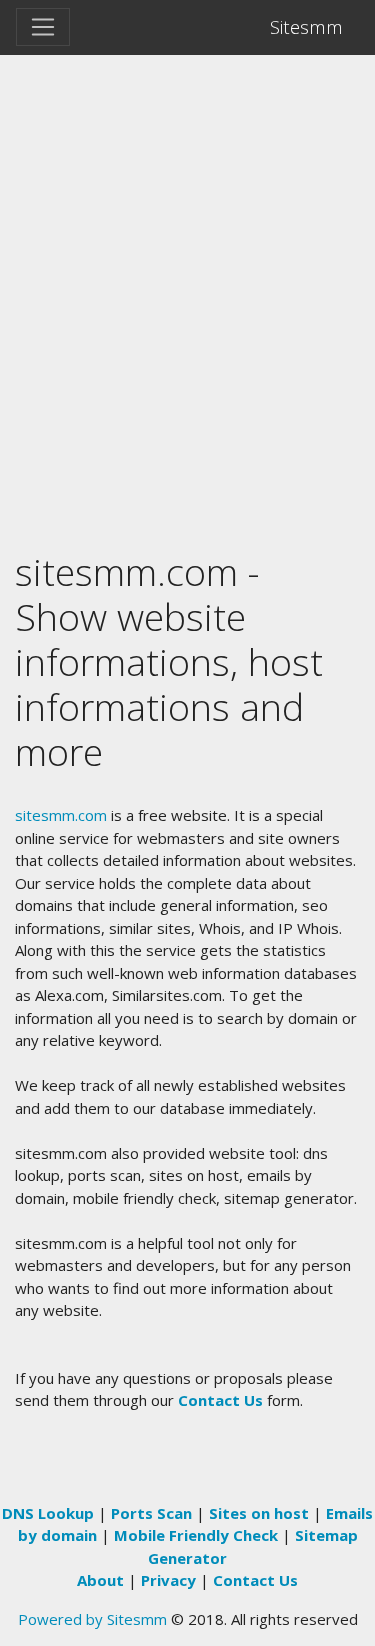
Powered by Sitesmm (92, 1619)
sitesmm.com (61, 815)
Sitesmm (306, 26)
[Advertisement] (187, 252)
